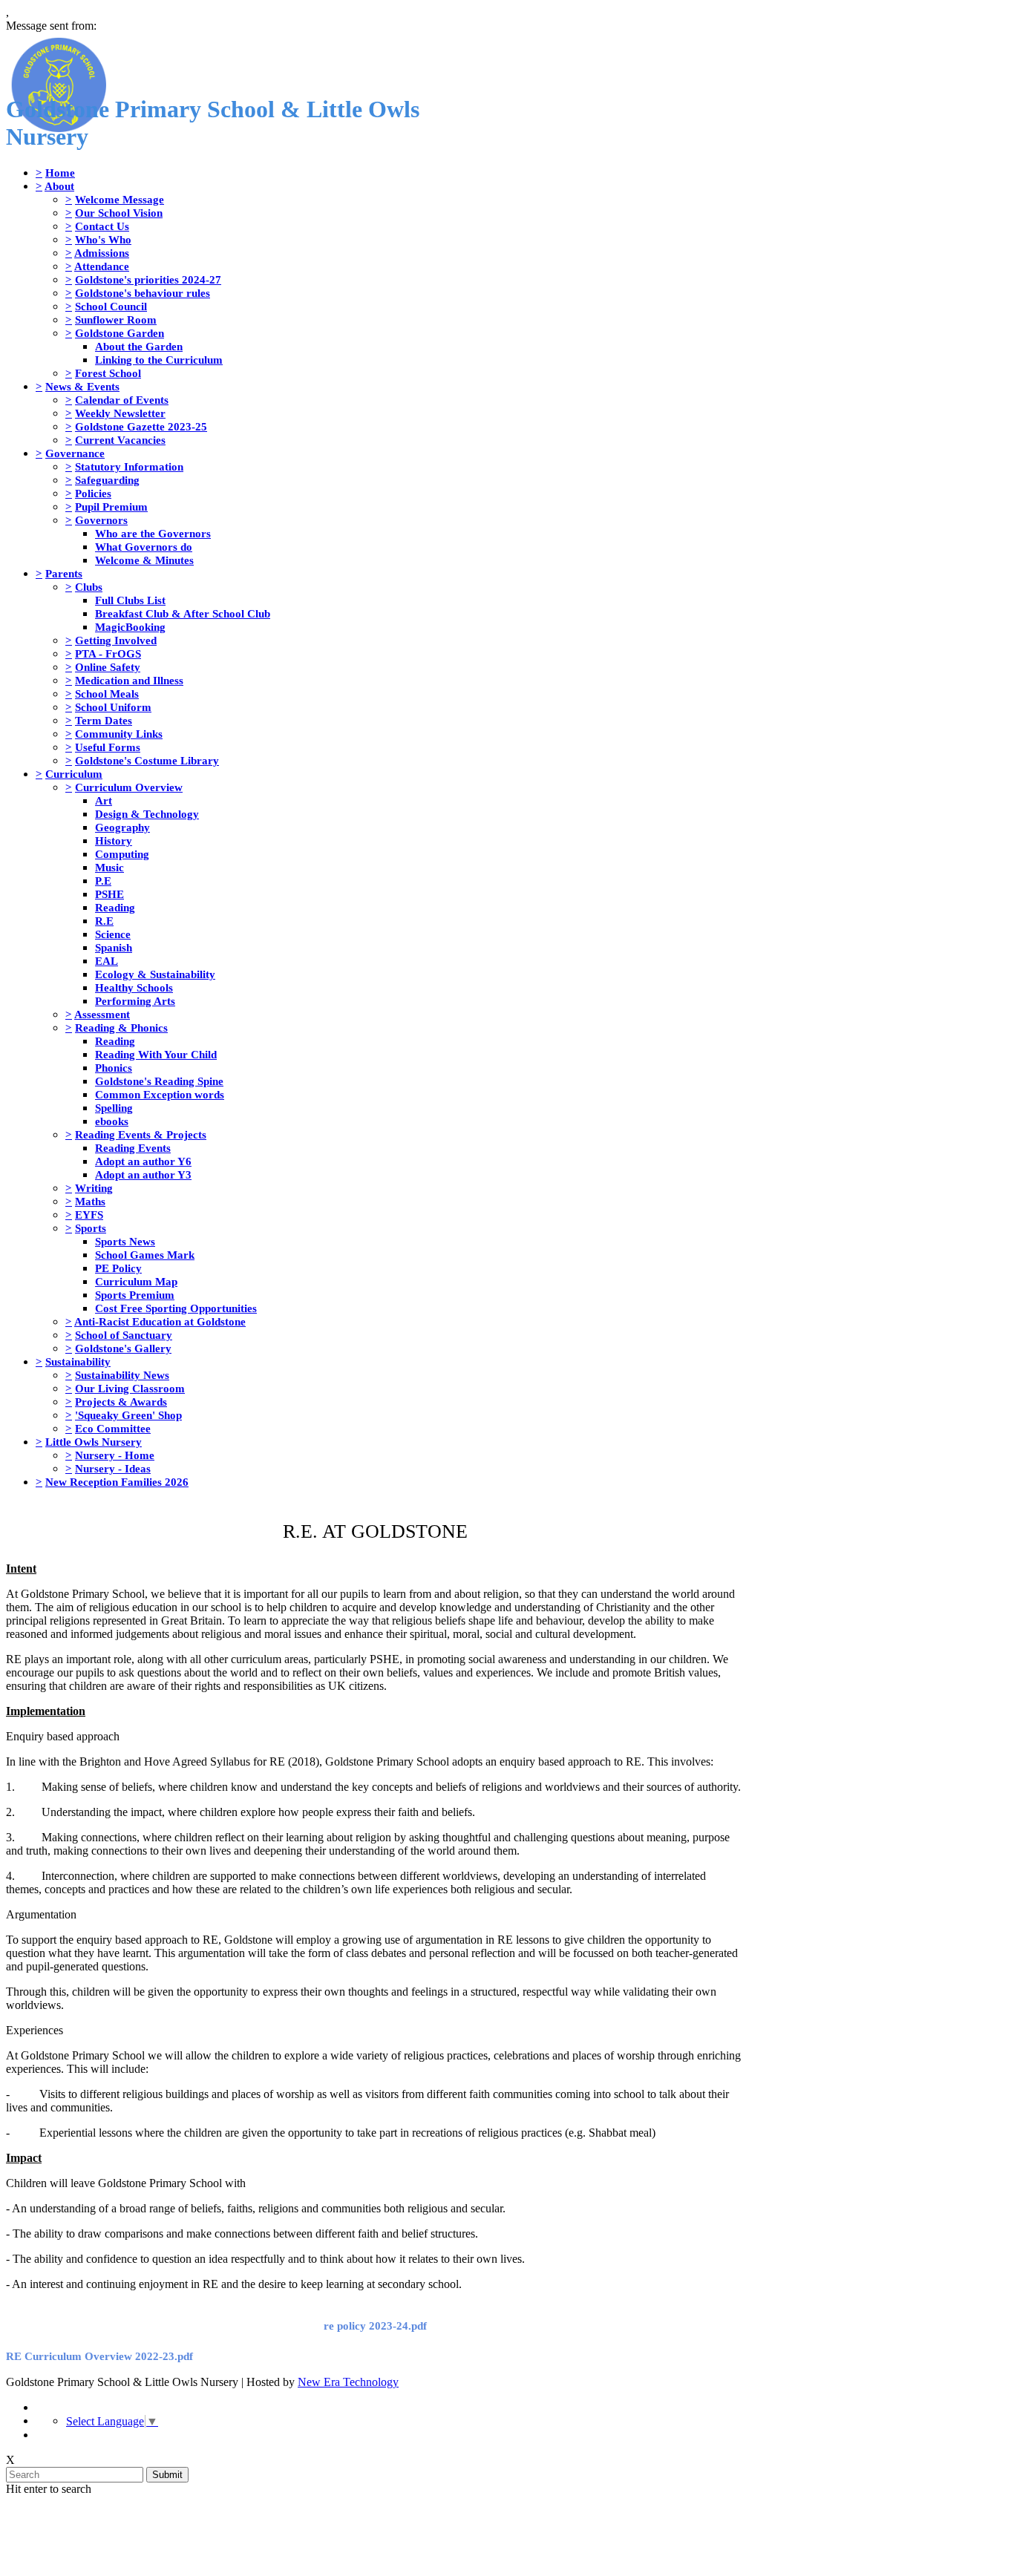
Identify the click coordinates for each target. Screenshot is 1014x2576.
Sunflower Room (116, 319)
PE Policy (118, 1268)
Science (113, 934)
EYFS (89, 1215)
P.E (103, 881)
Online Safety (108, 667)
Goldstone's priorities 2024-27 (148, 279)
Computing (122, 854)
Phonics (114, 1068)
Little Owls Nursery (94, 1442)
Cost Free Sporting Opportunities (176, 1308)
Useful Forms (108, 747)
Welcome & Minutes (144, 560)
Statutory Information (129, 466)
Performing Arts (135, 1001)
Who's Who (103, 239)
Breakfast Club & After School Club (183, 613)
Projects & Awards (121, 1402)
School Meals (107, 694)
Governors (101, 520)
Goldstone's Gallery (123, 1348)
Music (109, 867)
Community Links (119, 734)
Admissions (102, 253)
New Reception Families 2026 (117, 1482)
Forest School (108, 373)
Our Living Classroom (130, 1388)
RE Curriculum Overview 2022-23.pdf (99, 2356)
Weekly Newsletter (120, 413)
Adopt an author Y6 (143, 1161)
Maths (90, 1201)
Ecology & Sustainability (155, 974)
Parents (64, 573)
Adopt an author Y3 (143, 1174)
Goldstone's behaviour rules (143, 293)
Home (60, 173)
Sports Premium (135, 1295)
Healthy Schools (134, 987)
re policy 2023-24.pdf (375, 2326)
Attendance (102, 266)
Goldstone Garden (120, 333)
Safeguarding (107, 480)
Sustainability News (122, 1375)
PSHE (109, 894)
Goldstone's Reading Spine (159, 1081)
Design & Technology (147, 814)
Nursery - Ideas (113, 1468)
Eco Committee (113, 1428)
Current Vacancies (120, 440)
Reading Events (133, 1148)
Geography (122, 827)
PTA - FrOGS (108, 653)
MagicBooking (130, 627)
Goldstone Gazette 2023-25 (141, 426)
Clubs (89, 587)
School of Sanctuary (124, 1335)
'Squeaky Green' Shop (128, 1415)
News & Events (82, 386)
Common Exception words (160, 1094)
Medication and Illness (129, 680)
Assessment (102, 1014)
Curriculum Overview (129, 787)
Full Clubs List (130, 600)
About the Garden (139, 346)
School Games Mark (145, 1255)
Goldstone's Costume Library (147, 760)
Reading (115, 907)
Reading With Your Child (156, 1054)
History (114, 840)
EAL (107, 961)
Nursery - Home (115, 1455)
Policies (93, 493)
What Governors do (144, 547)
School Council (111, 306)
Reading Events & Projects (141, 1134)
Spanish (114, 947)
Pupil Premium (111, 507)
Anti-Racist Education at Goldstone (160, 1321)
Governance (75, 453)
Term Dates (104, 720)
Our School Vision (119, 213)
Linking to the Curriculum (159, 360)
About (59, 186)
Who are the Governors (153, 533)
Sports (91, 1228)
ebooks (112, 1121)
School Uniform (113, 707)
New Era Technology (348, 2382)
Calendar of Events (122, 400)
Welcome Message (120, 199)
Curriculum (74, 774)
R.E (104, 921)
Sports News (125, 1241)
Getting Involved (116, 640)
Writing (94, 1188)
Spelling (114, 1108)
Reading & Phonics (121, 1028)
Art (104, 800)
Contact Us (102, 226)
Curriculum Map (136, 1281)
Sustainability (78, 1361)
